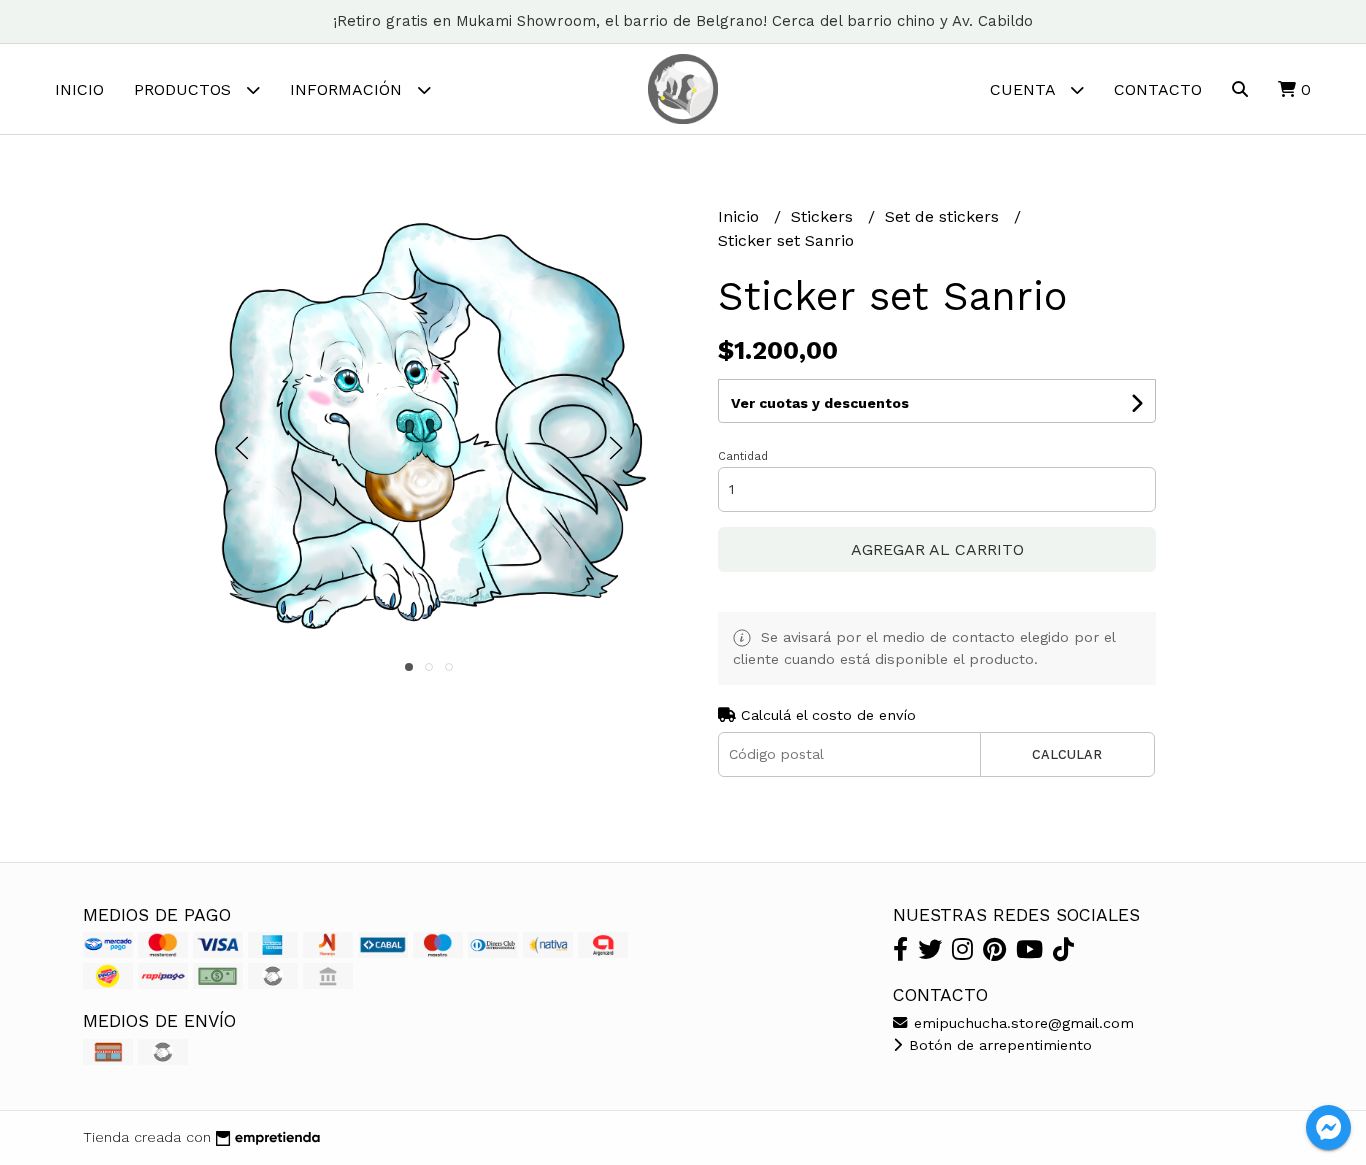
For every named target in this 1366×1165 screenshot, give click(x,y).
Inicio (79, 89)
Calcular (1067, 754)
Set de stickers (944, 216)
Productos (185, 89)
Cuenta (1025, 89)
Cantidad (743, 456)
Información (348, 89)
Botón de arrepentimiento (998, 1045)
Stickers (824, 216)
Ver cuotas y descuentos (820, 403)
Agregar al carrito (937, 549)
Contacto (1158, 89)
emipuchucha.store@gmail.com (1021, 1023)
